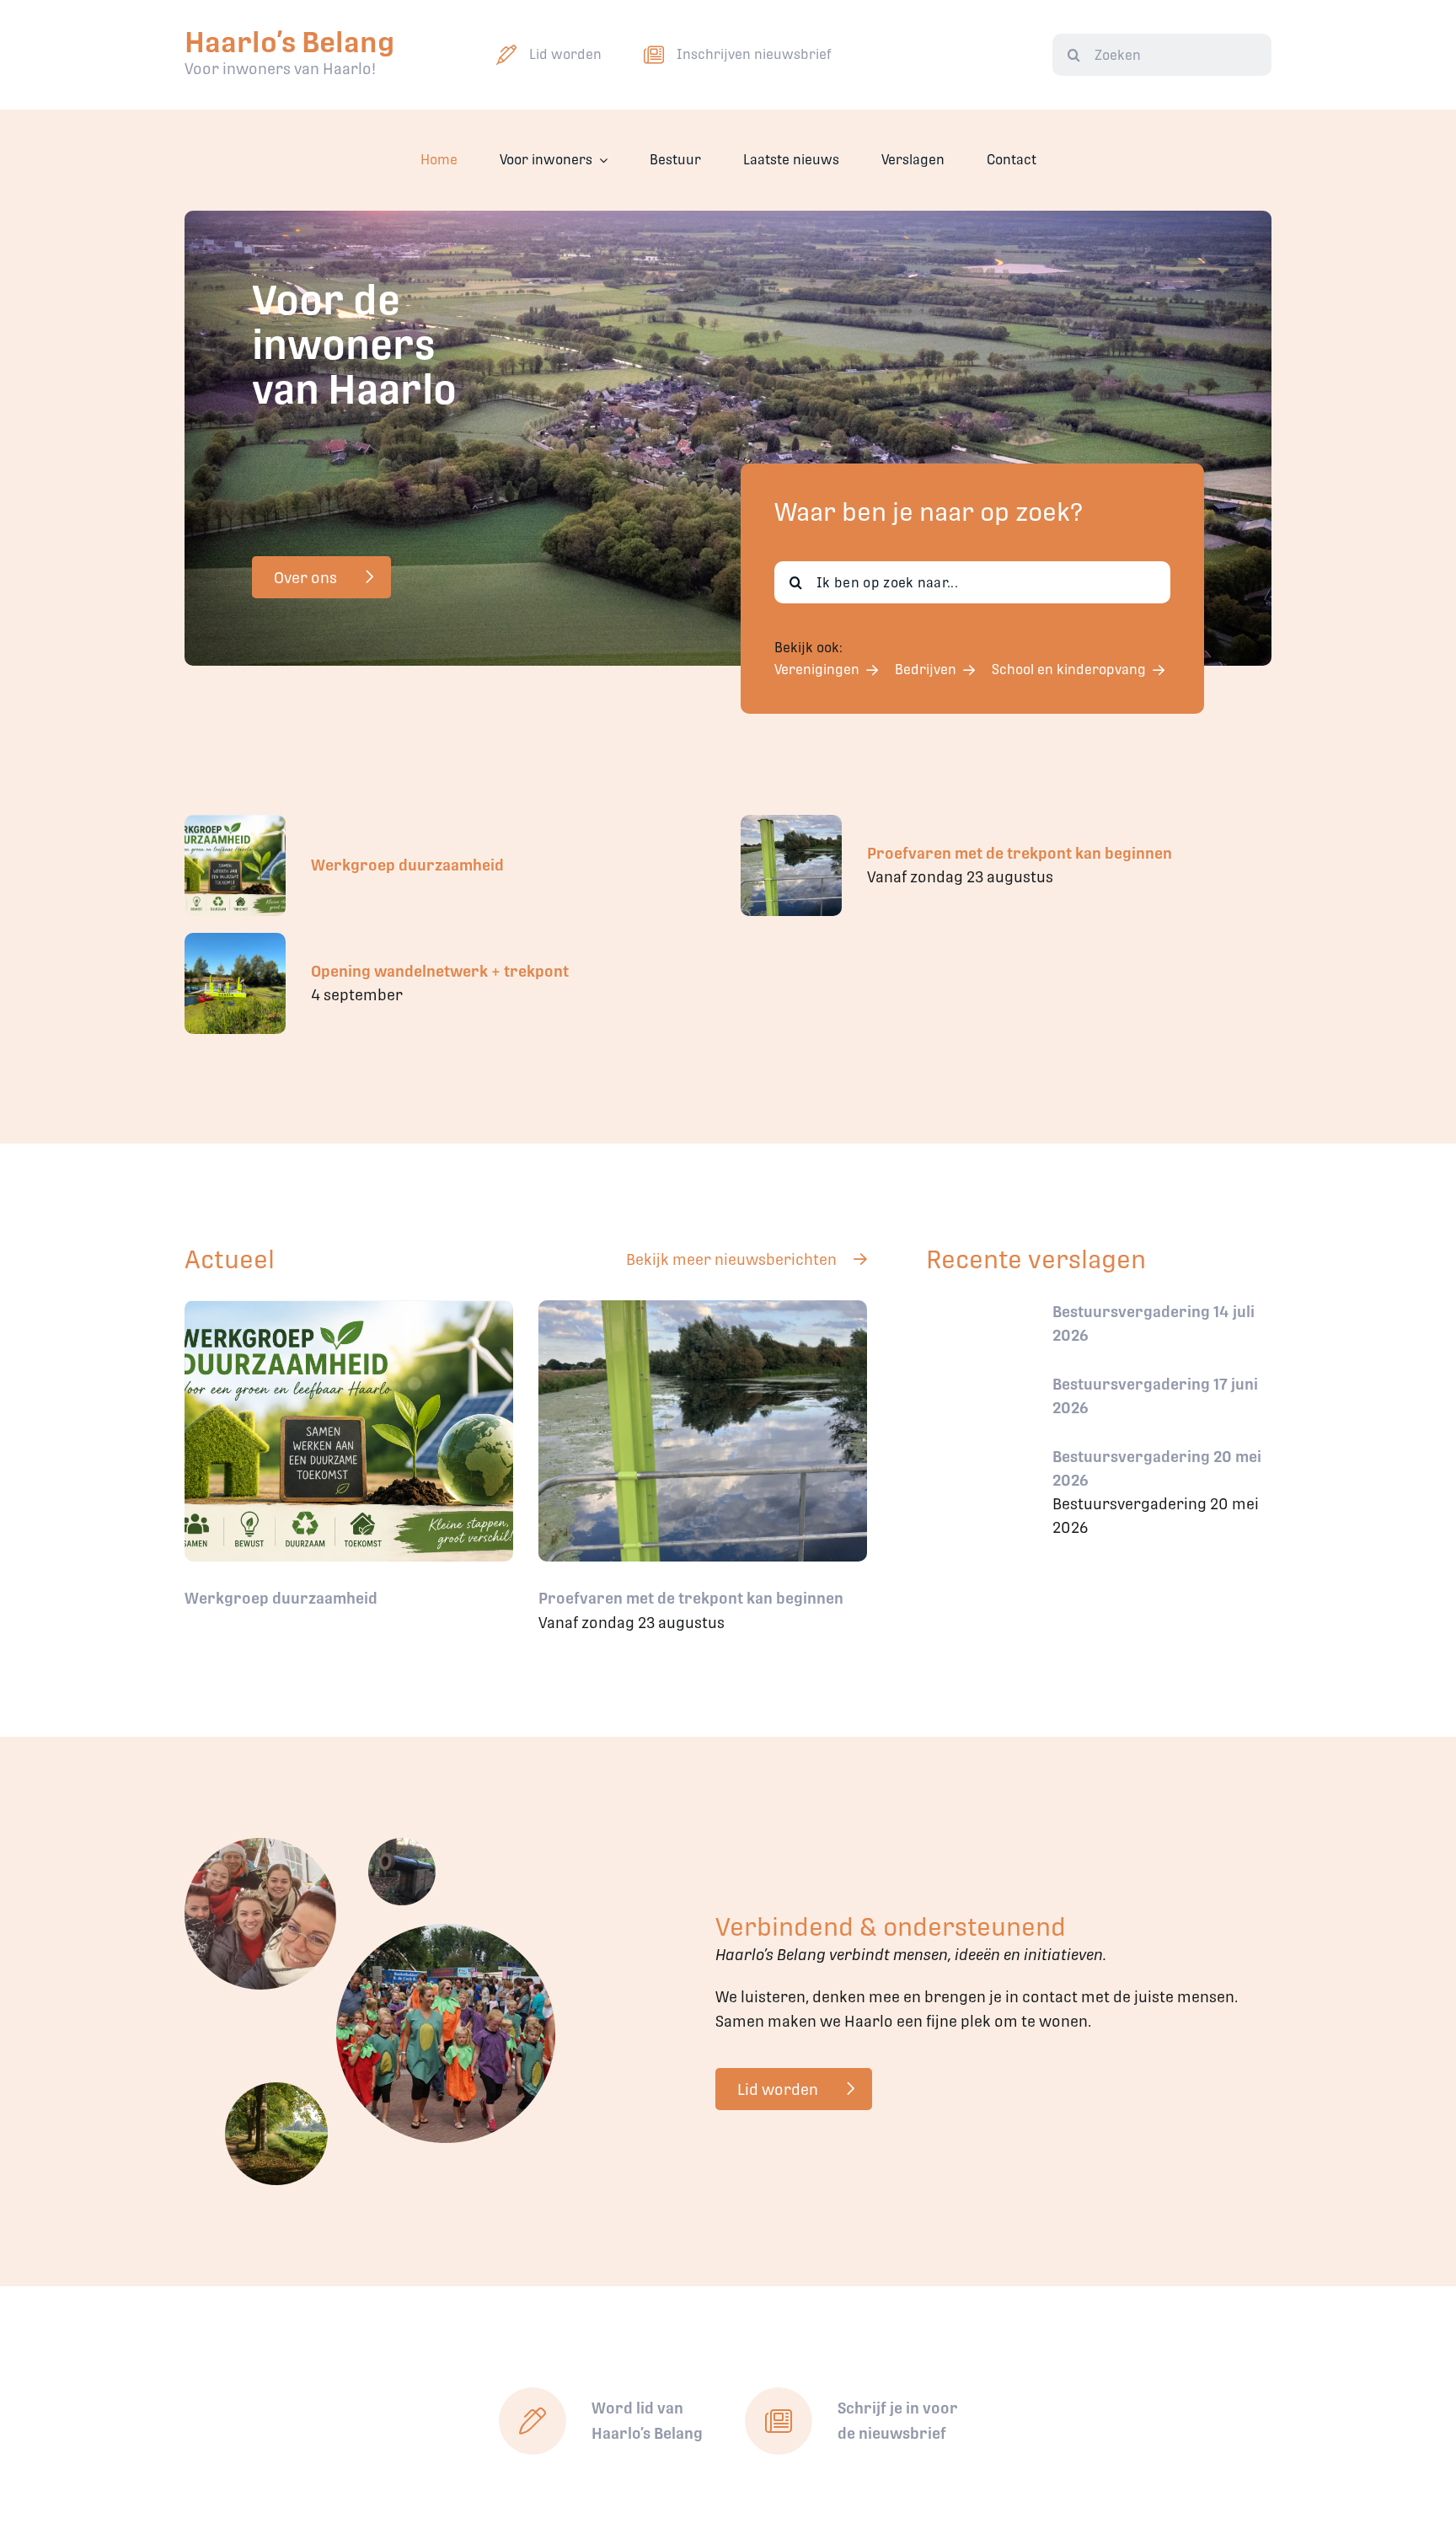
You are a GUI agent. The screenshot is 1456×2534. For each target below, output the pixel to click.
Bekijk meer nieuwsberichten (731, 1259)
